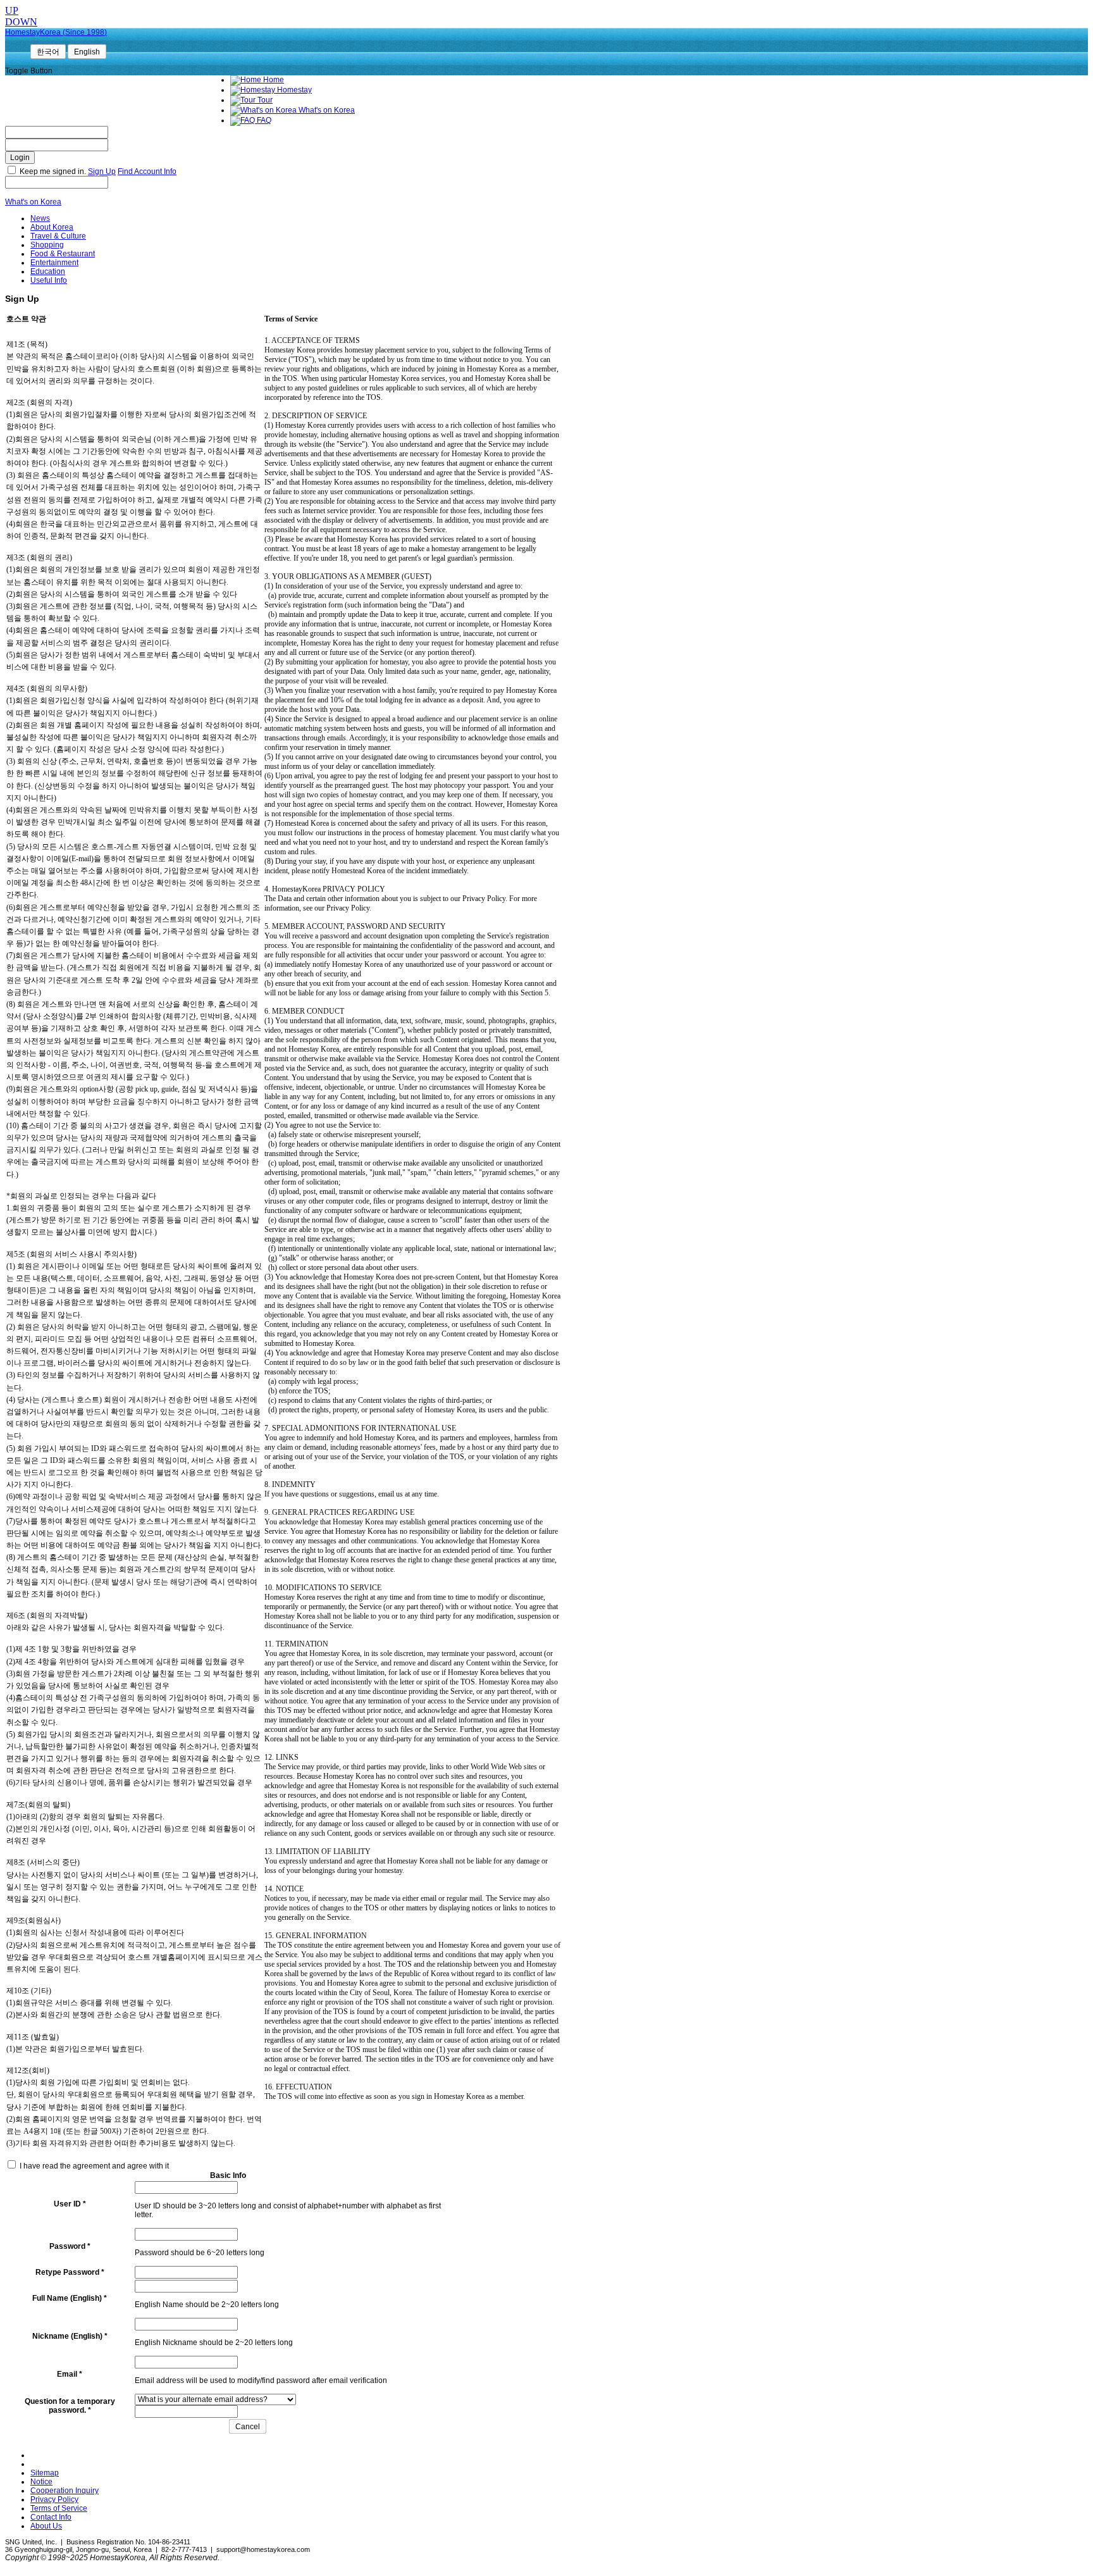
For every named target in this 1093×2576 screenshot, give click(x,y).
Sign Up (102, 171)
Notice (41, 2482)
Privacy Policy (54, 2499)
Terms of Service (59, 2508)
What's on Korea (33, 202)
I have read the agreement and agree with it (94, 2166)
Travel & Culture (58, 236)
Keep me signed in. (53, 171)
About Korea (52, 227)
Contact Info (51, 2517)
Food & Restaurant (63, 254)
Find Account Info (147, 171)
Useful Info (49, 280)
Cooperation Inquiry (65, 2491)
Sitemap (45, 2473)
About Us (46, 2526)
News (40, 218)
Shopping (47, 245)
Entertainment (54, 263)
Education (48, 271)
